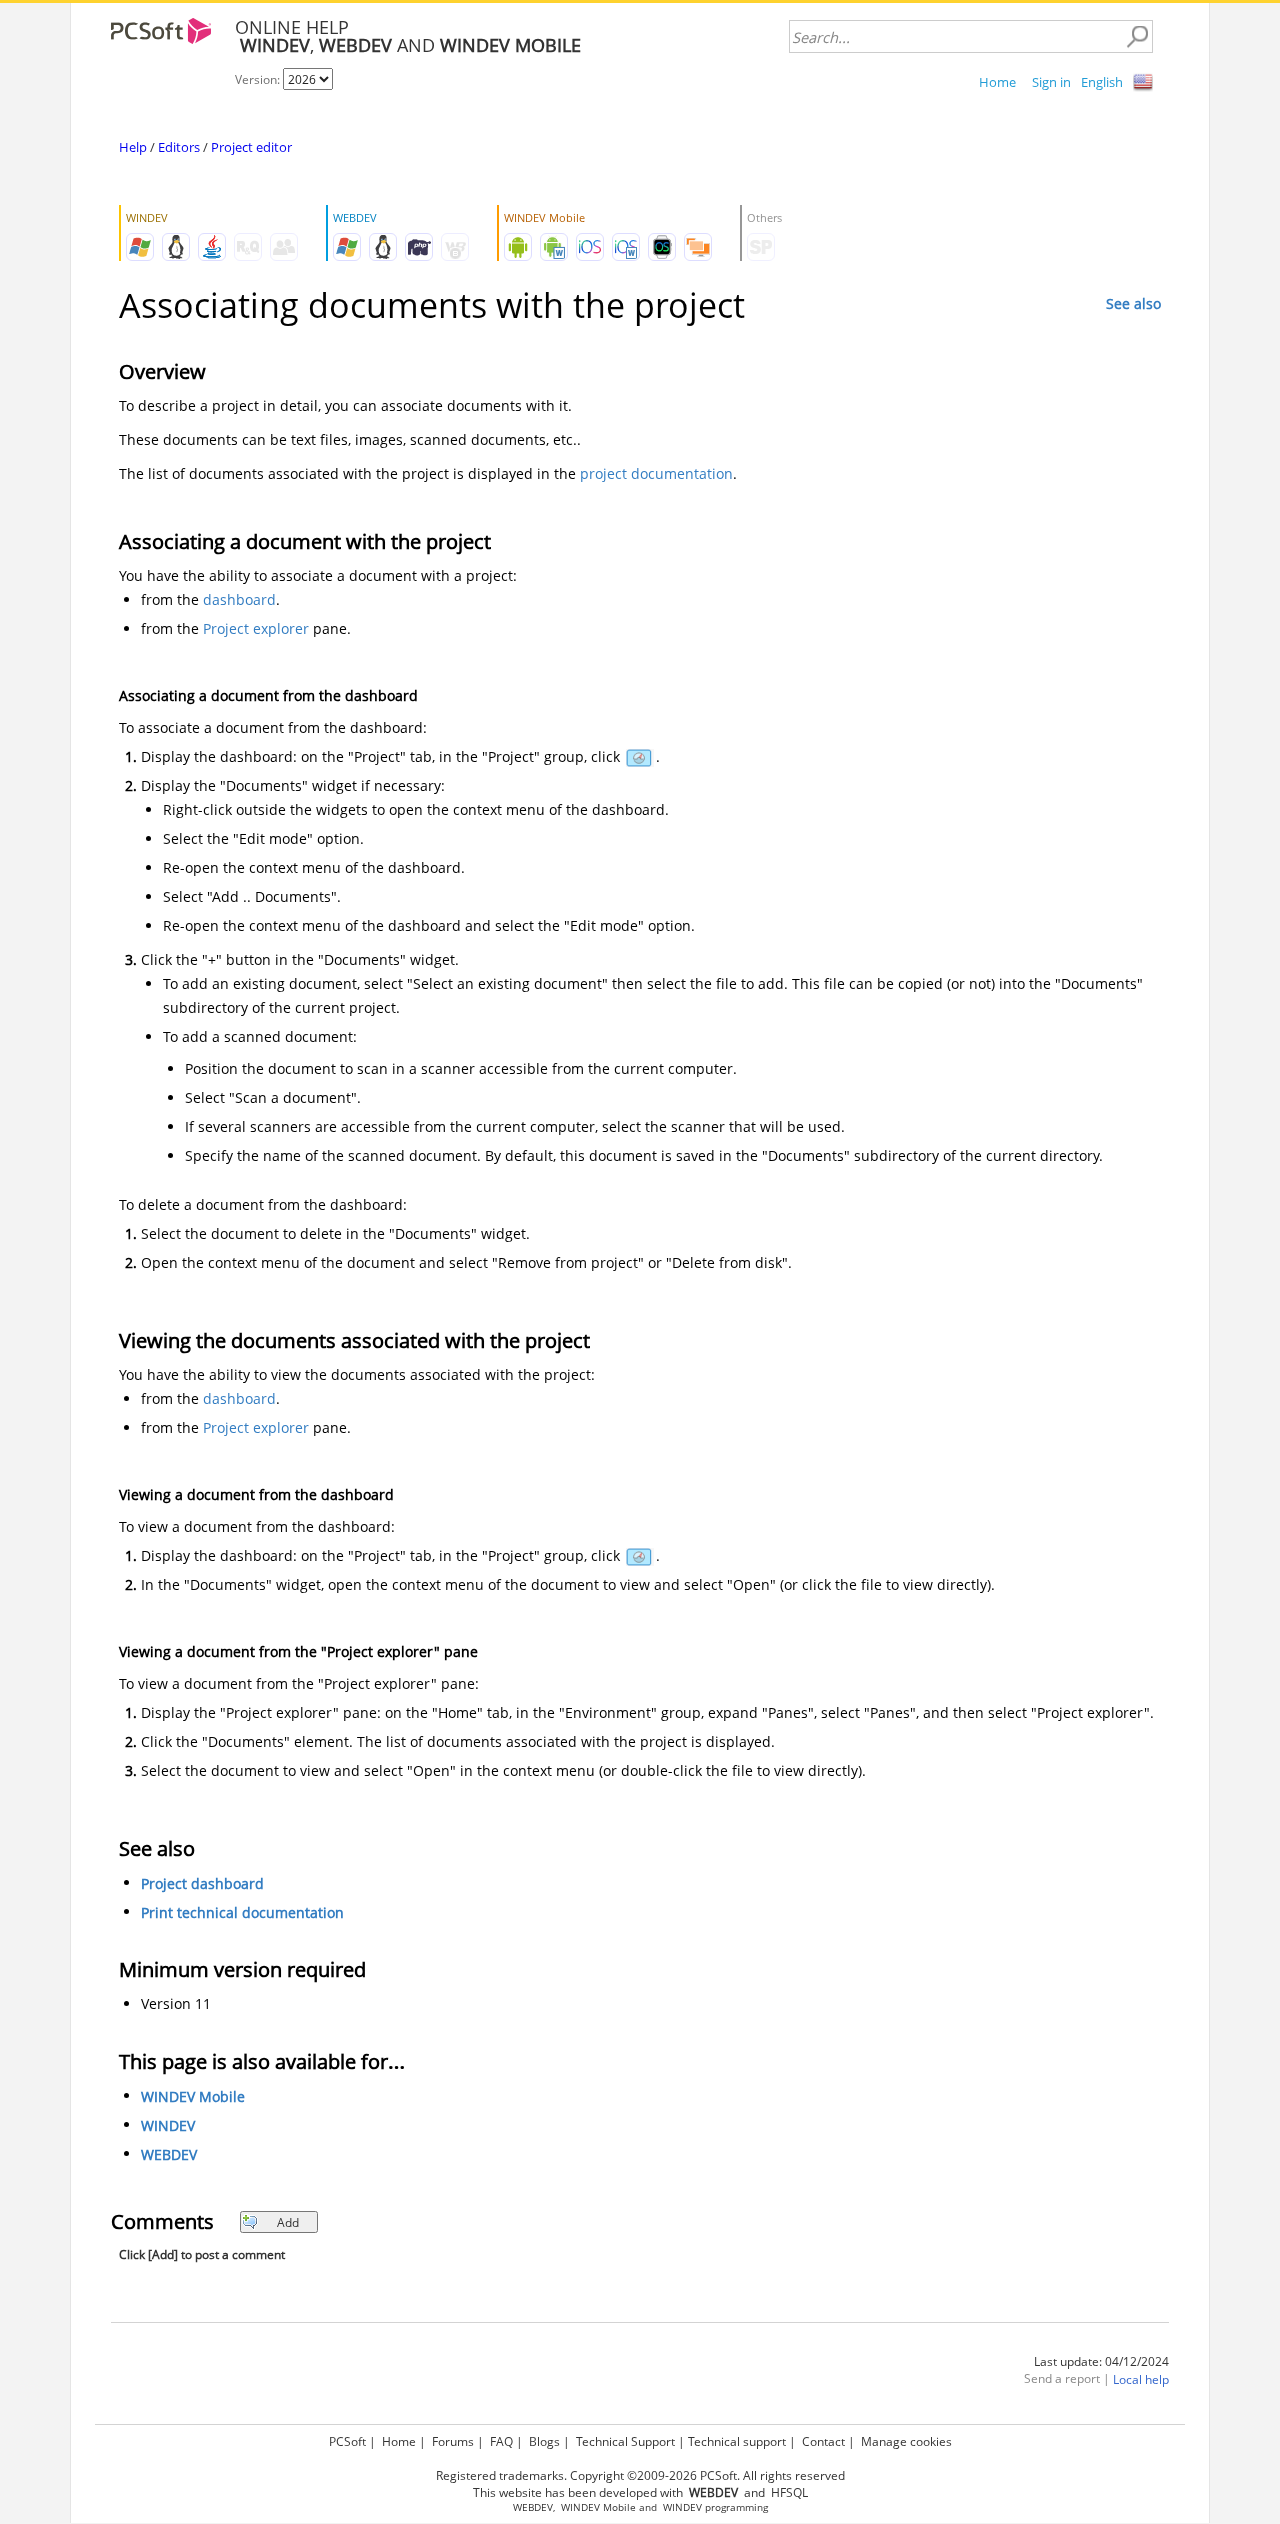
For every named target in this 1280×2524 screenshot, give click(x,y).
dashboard (239, 599)
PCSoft (347, 2441)
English (1102, 82)
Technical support (737, 2441)
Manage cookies (906, 2441)
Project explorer (256, 628)
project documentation (656, 473)
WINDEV (168, 2125)
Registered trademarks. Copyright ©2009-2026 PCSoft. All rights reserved (640, 2475)
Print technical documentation (242, 1912)
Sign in (1051, 82)
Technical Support (625, 2441)
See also (1133, 303)
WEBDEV (169, 2154)
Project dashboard (202, 1883)
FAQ (501, 2441)
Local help (1141, 2379)
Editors (179, 147)
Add (288, 2222)
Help (133, 147)
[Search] (1137, 37)
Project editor (251, 147)
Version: (259, 79)
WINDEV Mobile (193, 2096)
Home (997, 82)
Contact (823, 2441)
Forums (453, 2441)
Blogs (544, 2441)
